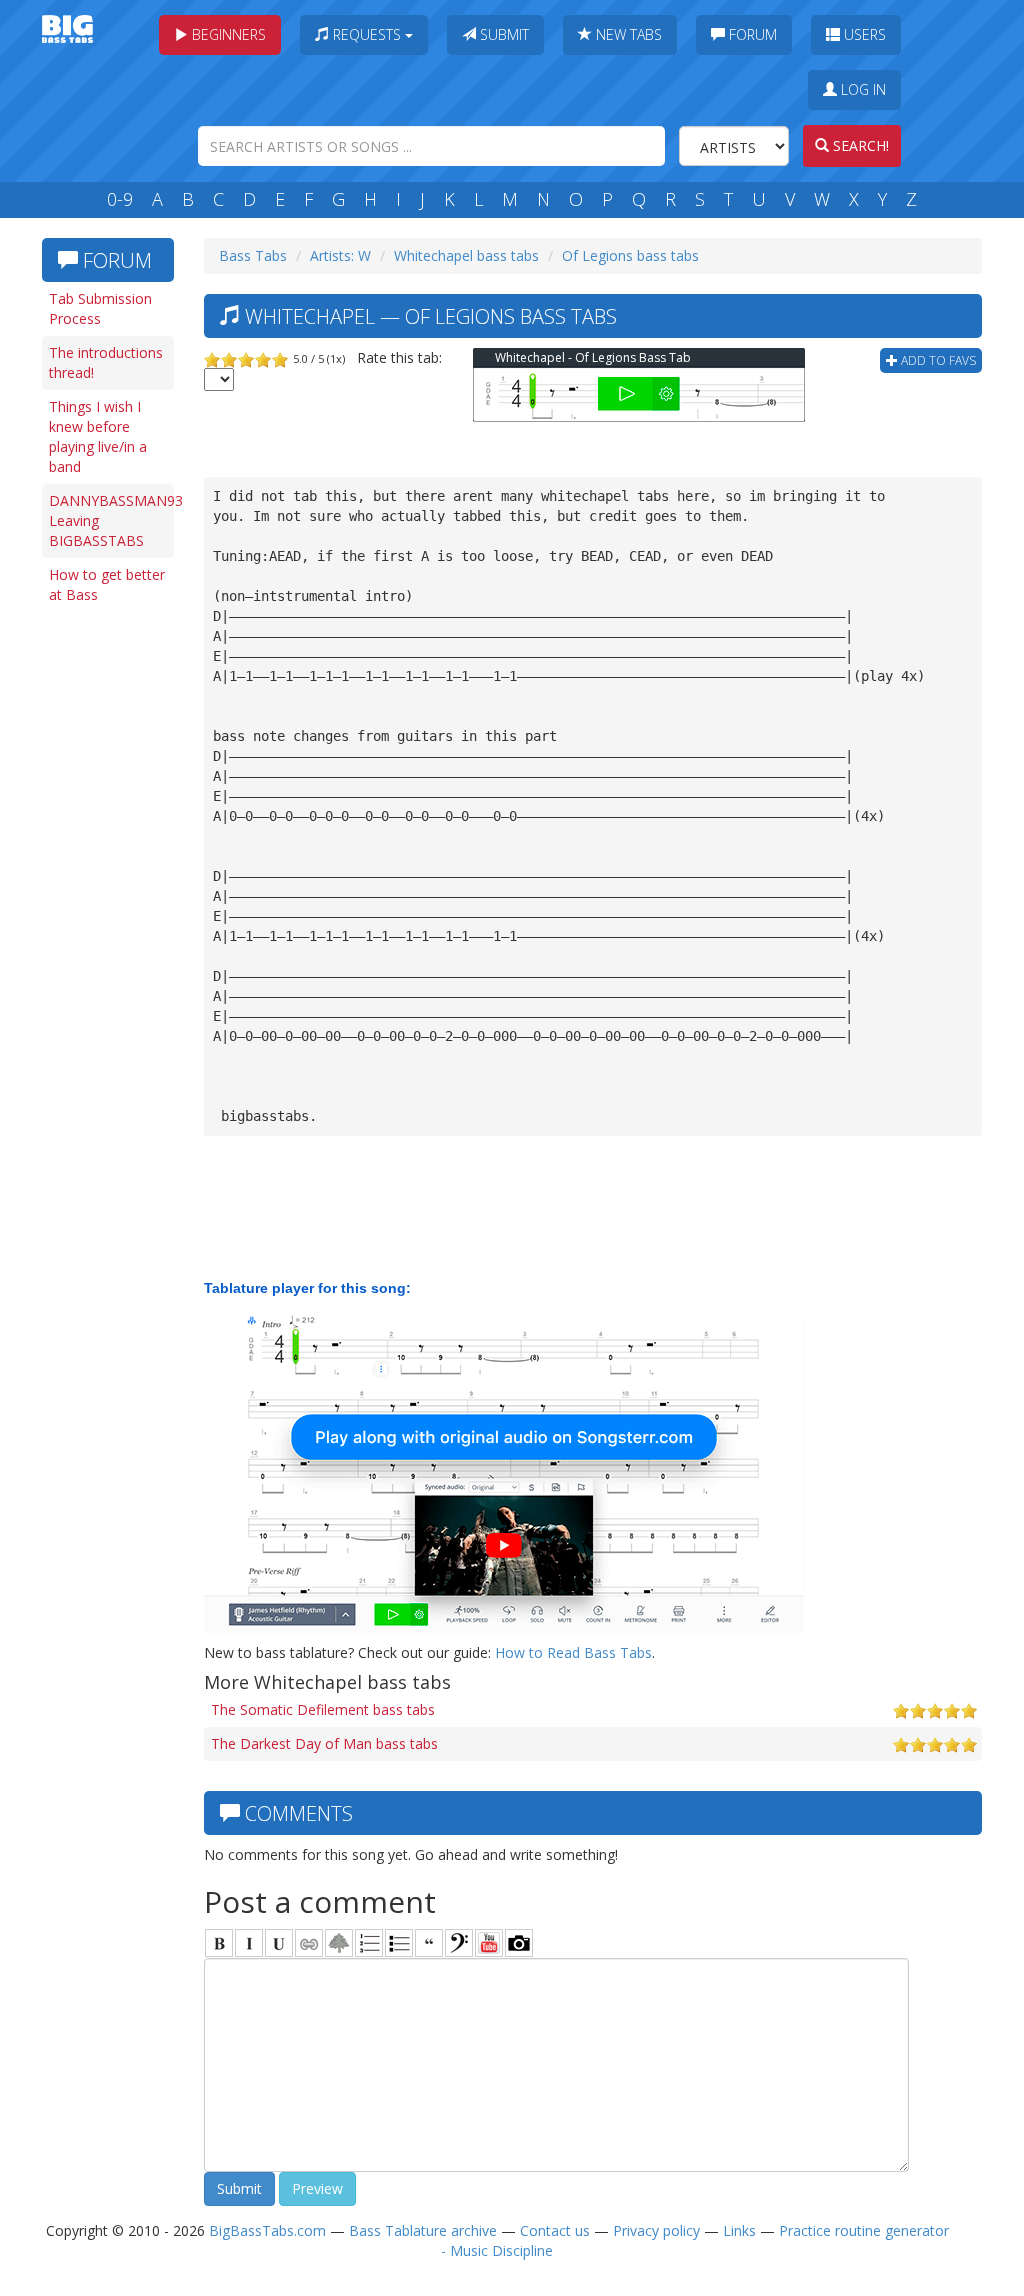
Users (863, 34)
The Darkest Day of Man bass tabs (324, 1743)
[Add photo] (519, 1943)
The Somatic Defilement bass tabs (323, 1709)
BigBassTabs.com (267, 2230)
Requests (367, 34)
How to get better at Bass (107, 584)
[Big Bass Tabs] (67, 27)
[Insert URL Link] (309, 1943)
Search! (859, 145)
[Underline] (279, 1943)
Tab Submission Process (100, 308)
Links (739, 2230)
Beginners (227, 34)
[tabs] (459, 1943)
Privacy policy (656, 2230)
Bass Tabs (253, 255)
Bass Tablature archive (423, 2230)
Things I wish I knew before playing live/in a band (98, 436)
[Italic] (249, 1943)
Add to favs (937, 360)
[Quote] (429, 1943)
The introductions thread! (106, 362)
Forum (751, 34)
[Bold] (219, 1943)
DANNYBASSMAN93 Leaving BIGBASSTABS (111, 520)
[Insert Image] (339, 1943)
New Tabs (627, 34)
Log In (861, 89)
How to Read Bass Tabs (573, 1652)
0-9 (120, 199)
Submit (502, 34)
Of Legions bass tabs (630, 255)
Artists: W (340, 255)
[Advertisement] (112, 922)
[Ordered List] (369, 1943)
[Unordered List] (399, 1943)
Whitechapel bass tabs (466, 255)
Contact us (555, 2230)
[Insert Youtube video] (489, 1943)
